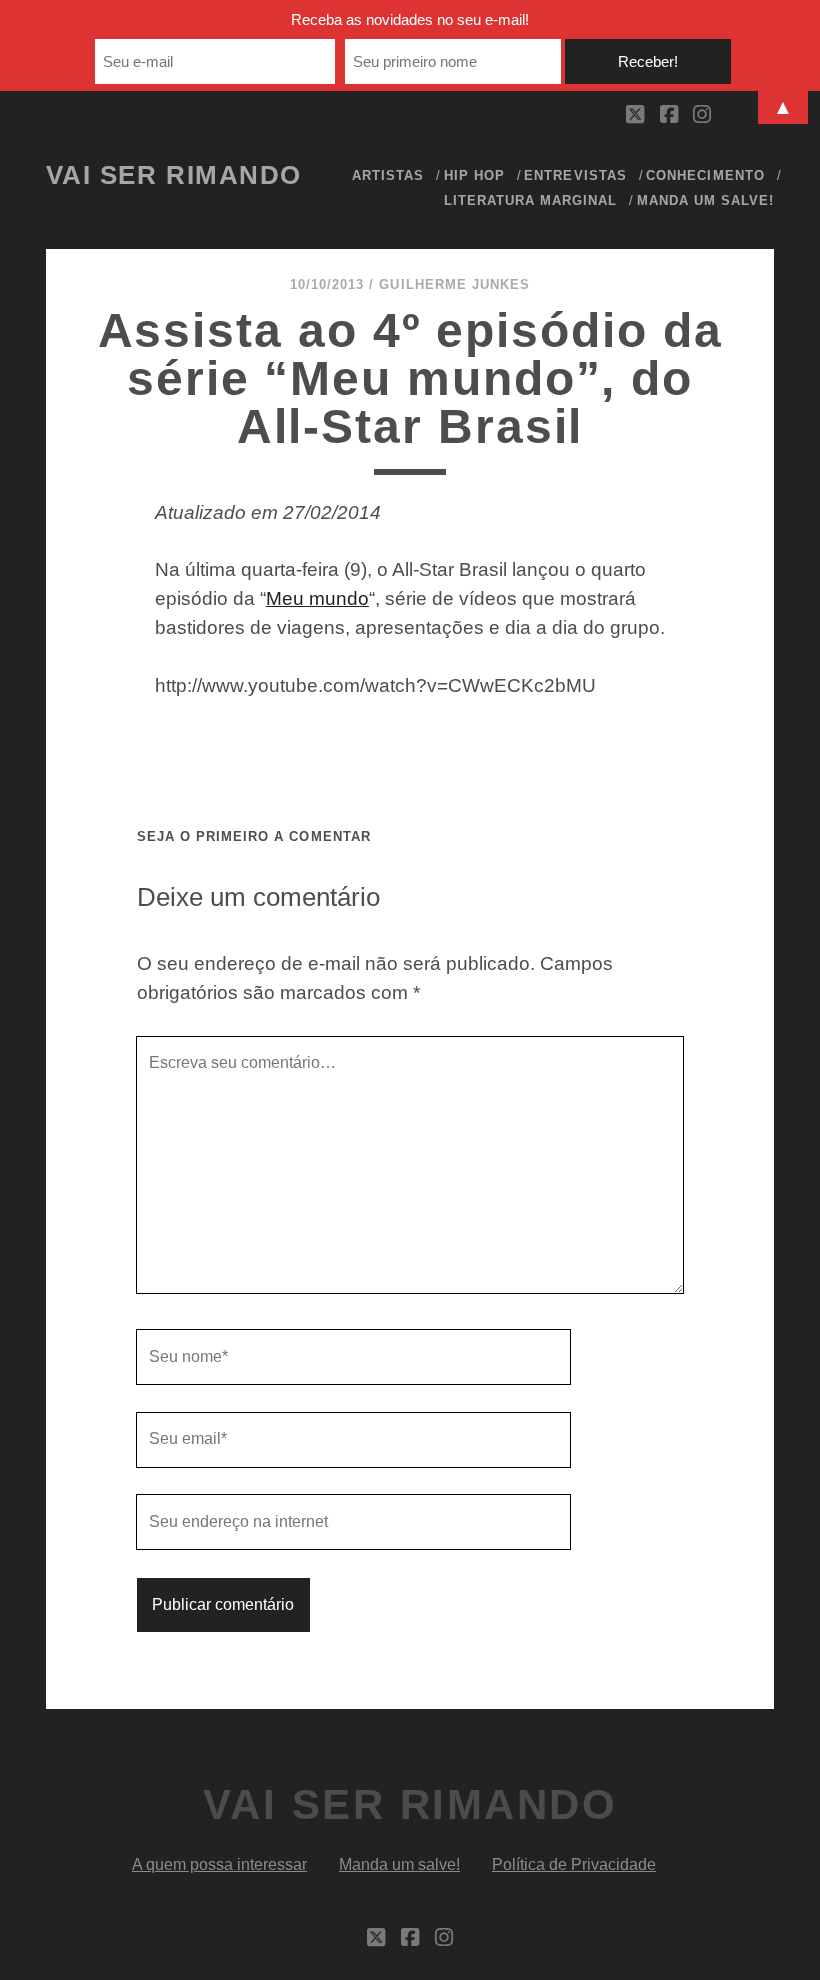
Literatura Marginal (531, 200)
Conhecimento (705, 175)
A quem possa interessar (219, 1864)
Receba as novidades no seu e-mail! (410, 19)
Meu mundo (317, 598)
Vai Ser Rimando (174, 175)
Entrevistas (575, 175)
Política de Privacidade (574, 1864)
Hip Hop (474, 175)
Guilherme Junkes (454, 284)
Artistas (388, 175)
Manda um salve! (706, 200)
